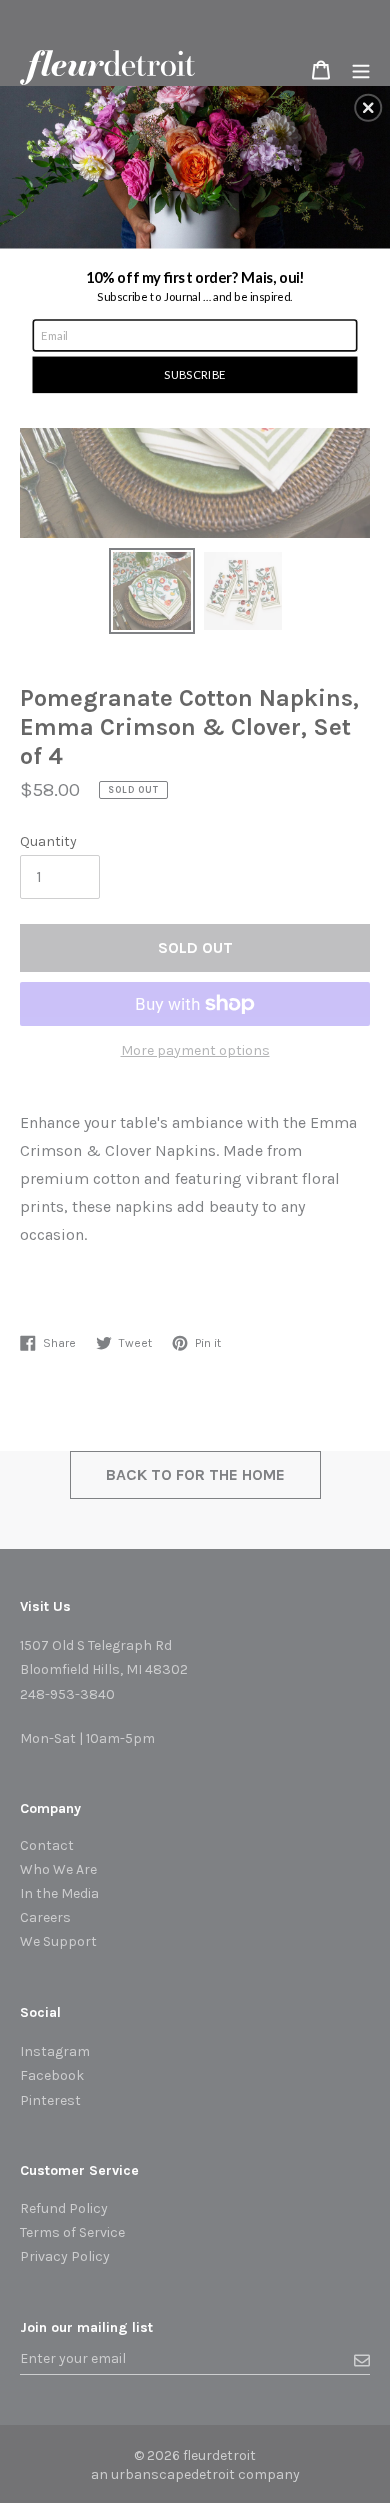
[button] (368, 108)
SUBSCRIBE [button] (195, 374)
